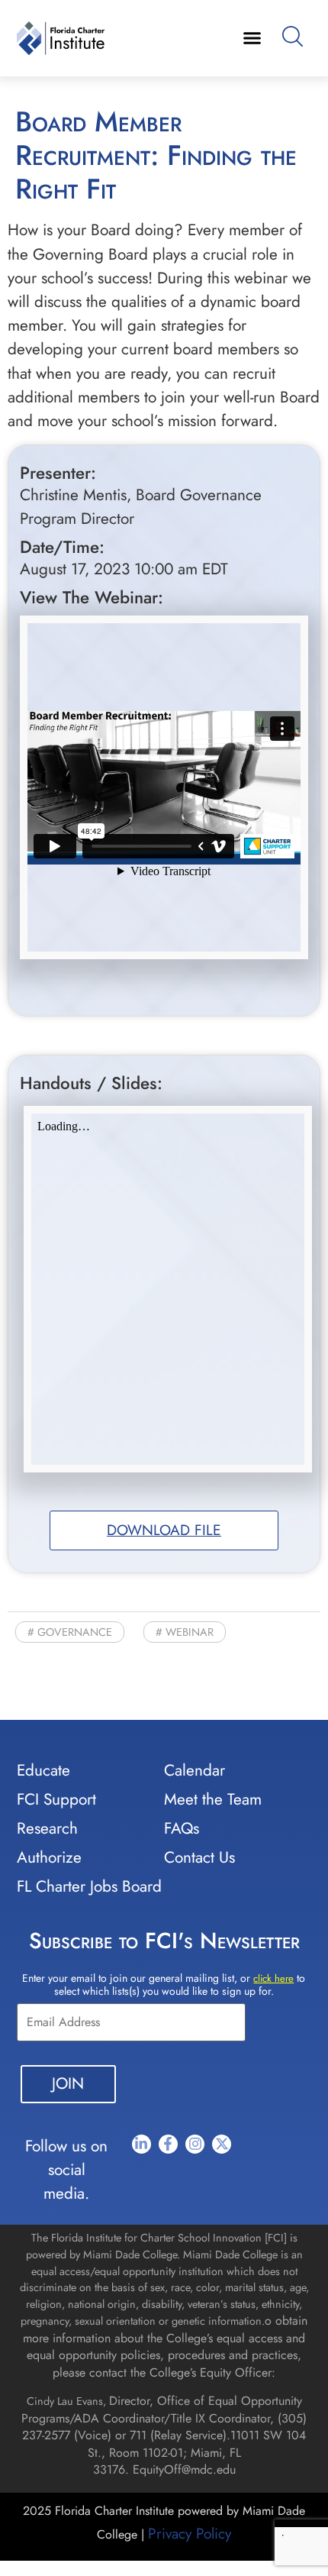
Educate (43, 1770)
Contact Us (199, 1857)
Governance (75, 1632)
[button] (252, 38)
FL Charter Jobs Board (89, 1886)
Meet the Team (213, 1799)
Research (47, 1828)
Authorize (49, 1857)
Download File (164, 1530)
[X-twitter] (222, 2144)
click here (273, 1978)
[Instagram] (195, 2144)
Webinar (190, 1632)
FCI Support (56, 1799)
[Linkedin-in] (141, 2144)
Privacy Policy (190, 2533)
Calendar (195, 1770)
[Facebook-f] (168, 2144)
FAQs (182, 1828)
